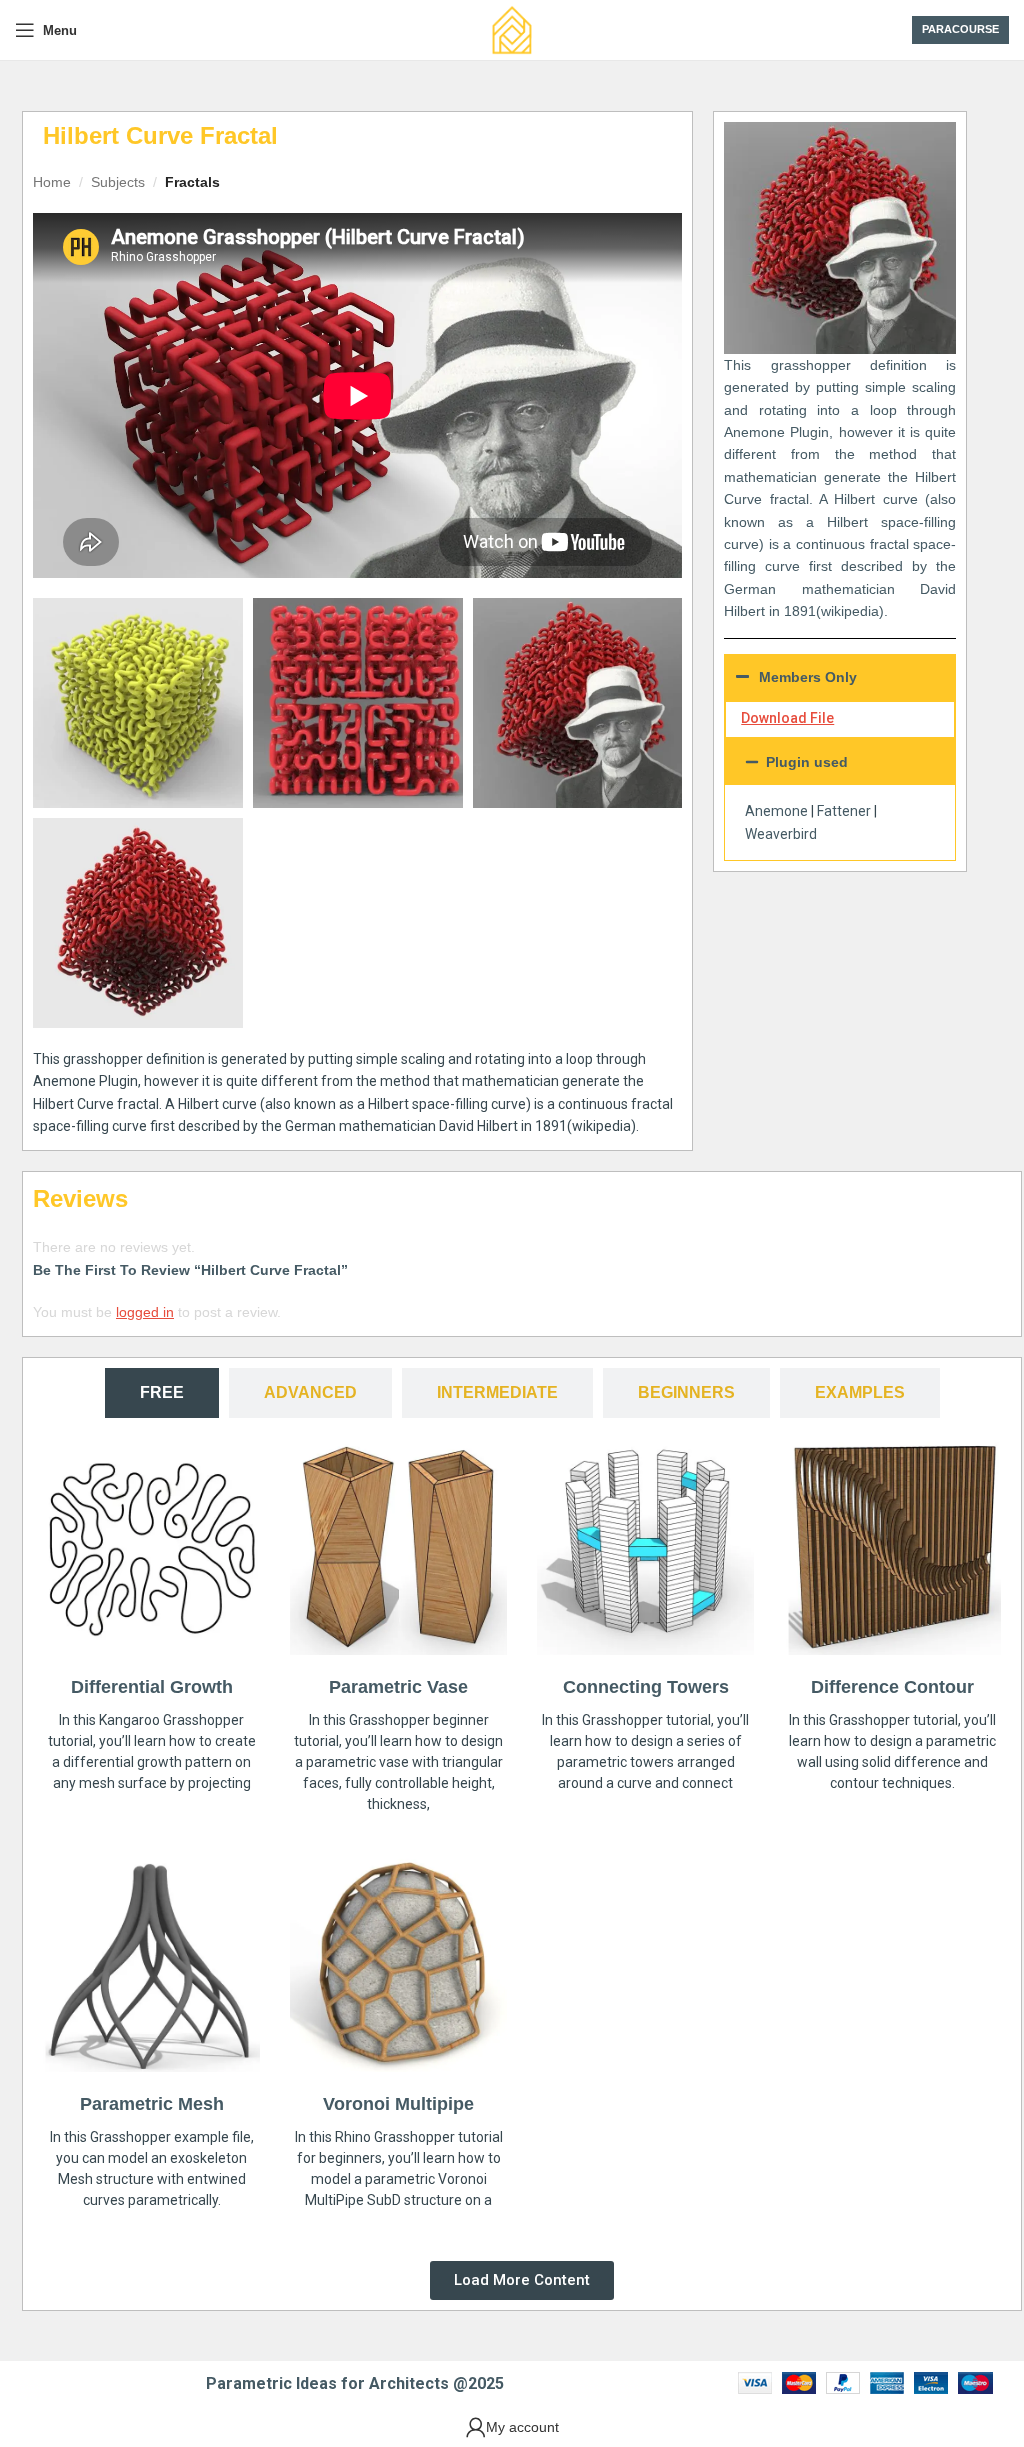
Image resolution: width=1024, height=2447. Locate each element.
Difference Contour (892, 1687)
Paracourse (960, 29)
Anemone (776, 811)
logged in (145, 1312)
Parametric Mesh (152, 2104)
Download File (787, 718)
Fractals (192, 182)
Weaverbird (781, 834)
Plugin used (807, 762)
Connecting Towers (646, 1687)
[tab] (162, 1392)
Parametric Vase (398, 1687)
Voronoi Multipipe (398, 2104)
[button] (840, 762)
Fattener (844, 811)
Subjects (118, 182)
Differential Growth (152, 1687)
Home (52, 182)
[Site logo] (512, 29)
